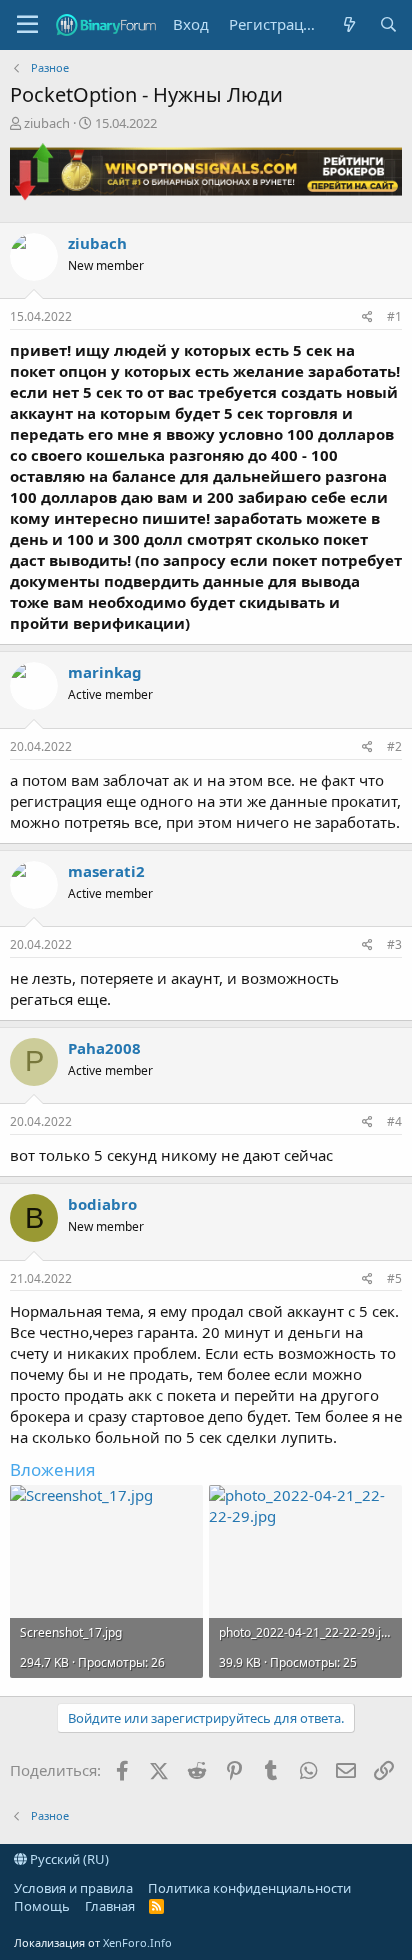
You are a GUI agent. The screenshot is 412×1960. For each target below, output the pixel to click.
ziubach (47, 123)
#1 (394, 316)
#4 (394, 1121)
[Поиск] (388, 24)
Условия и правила (73, 1888)
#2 (394, 746)
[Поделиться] (367, 317)
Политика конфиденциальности (249, 1888)
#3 (394, 944)
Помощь (42, 1906)
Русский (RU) (68, 1859)
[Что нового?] (348, 24)
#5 (394, 1278)
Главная (110, 1906)
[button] (27, 25)
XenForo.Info (137, 1942)
